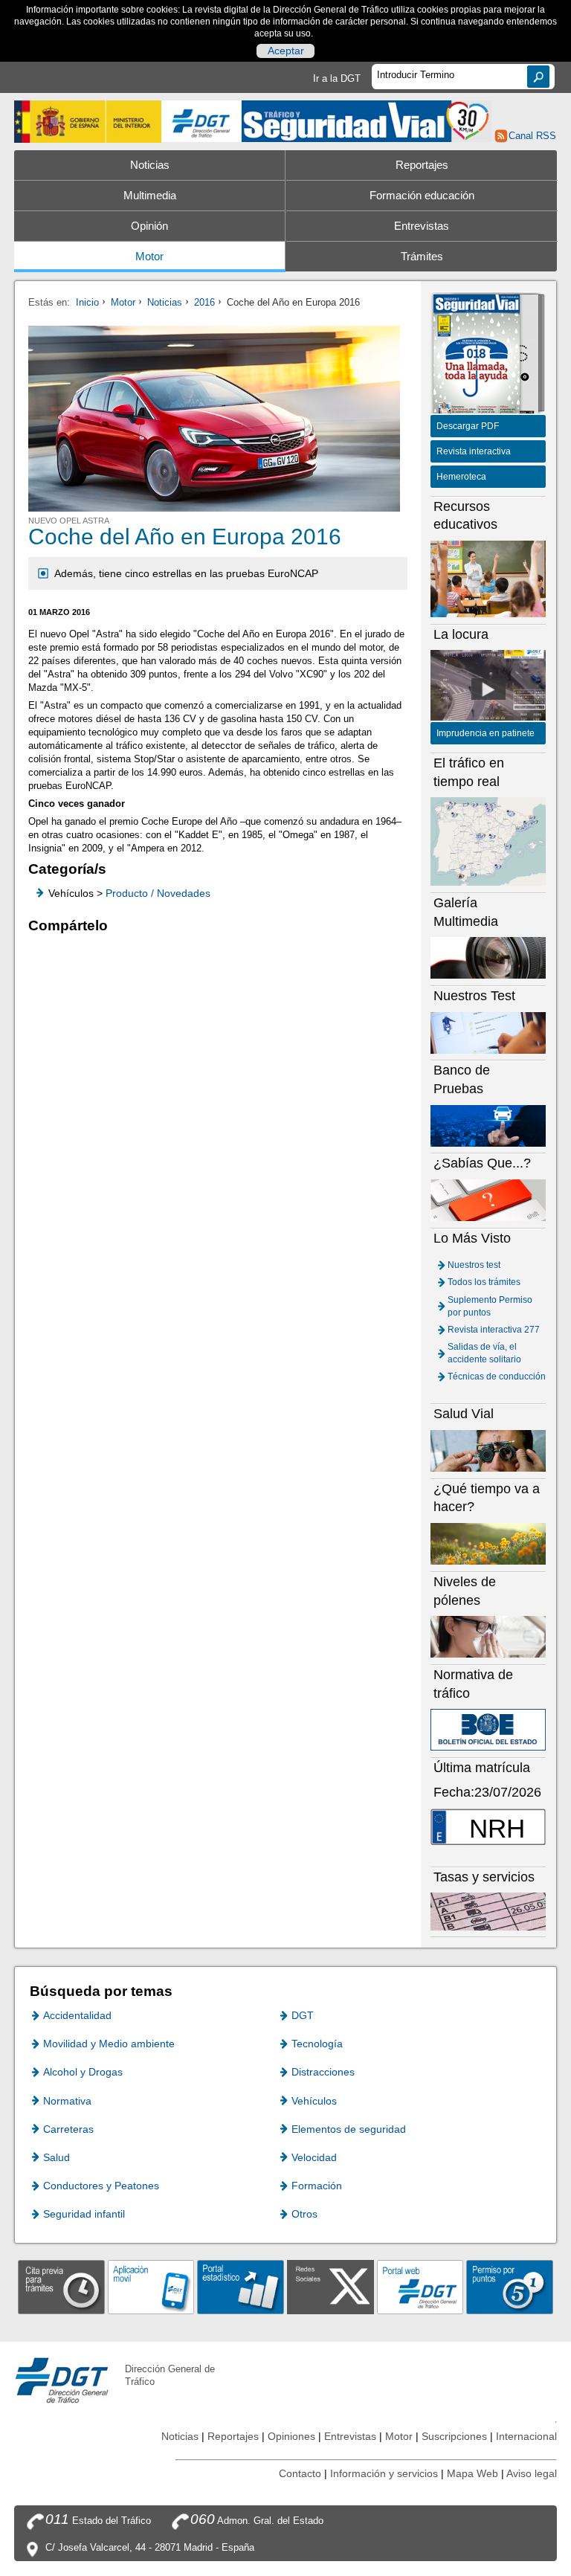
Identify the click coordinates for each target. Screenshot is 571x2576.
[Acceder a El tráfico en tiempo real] (488, 841)
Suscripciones (454, 2436)
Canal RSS (532, 136)
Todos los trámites (484, 1282)
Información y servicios (384, 2473)
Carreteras (68, 2129)
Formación (317, 2186)
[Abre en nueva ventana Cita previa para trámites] (61, 2286)
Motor (149, 257)
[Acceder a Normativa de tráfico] (488, 1729)
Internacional (526, 2436)
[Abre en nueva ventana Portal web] (420, 2286)
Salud (57, 2157)
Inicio (87, 302)
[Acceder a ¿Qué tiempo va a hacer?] (488, 1543)
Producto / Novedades (158, 893)
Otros (304, 2214)
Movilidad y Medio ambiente (109, 2044)
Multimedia (150, 196)
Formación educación (422, 196)
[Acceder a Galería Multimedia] (488, 957)
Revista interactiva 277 (494, 1330)
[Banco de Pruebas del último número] (488, 1125)
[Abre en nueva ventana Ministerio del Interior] (88, 122)
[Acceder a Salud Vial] (488, 1450)
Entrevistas (422, 226)
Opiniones (291, 2436)
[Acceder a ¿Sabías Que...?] (488, 1200)
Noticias (150, 165)
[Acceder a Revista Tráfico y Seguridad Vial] (367, 120)
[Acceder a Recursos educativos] (488, 578)
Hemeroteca (461, 477)
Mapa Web (472, 2473)
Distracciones (323, 2072)
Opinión (149, 226)
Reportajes (422, 165)
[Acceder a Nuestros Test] (488, 1032)
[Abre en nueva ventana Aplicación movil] (151, 2286)
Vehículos (314, 2101)
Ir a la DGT (337, 78)
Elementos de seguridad (349, 2129)
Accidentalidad (77, 2015)
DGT (303, 2015)
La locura (488, 689)
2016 (204, 302)
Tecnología (317, 2044)
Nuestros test (474, 1265)
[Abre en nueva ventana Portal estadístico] (241, 2286)
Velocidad (314, 2157)
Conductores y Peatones (101, 2186)
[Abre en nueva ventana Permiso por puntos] (510, 2286)
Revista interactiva (474, 451)
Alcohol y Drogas (83, 2072)
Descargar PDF (468, 426)
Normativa (67, 2101)
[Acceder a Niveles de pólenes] (488, 1636)
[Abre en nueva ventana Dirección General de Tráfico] (201, 122)
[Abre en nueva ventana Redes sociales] (330, 2286)
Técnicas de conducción (497, 1376)
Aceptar (286, 51)
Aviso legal (532, 2473)
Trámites (422, 257)
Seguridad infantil (84, 2214)
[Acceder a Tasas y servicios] (488, 1911)
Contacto (300, 2473)
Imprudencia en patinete (485, 733)
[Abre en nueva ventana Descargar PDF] (477, 355)
